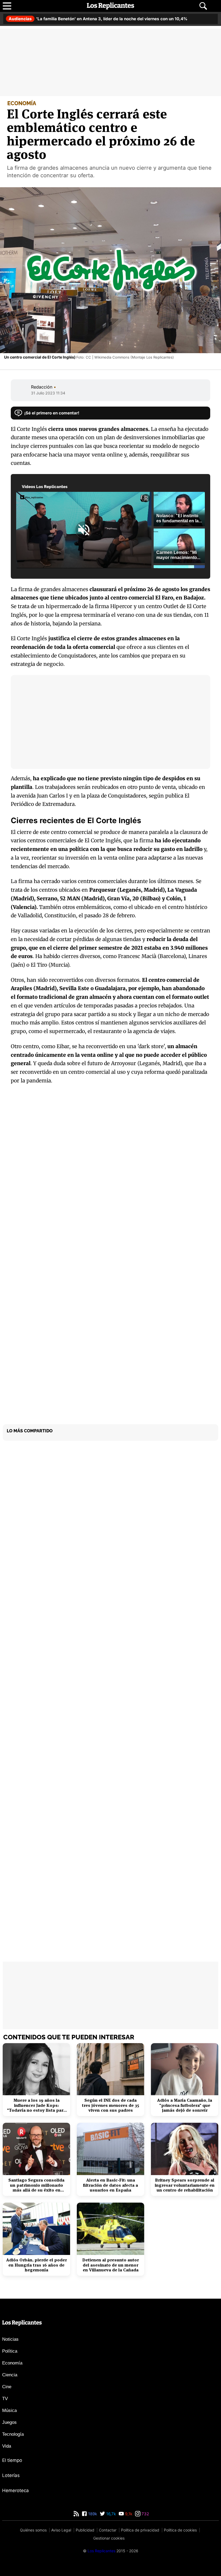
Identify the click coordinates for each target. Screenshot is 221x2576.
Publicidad (85, 2530)
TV (5, 2399)
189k (92, 2514)
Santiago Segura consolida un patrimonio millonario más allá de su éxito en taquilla (36, 2185)
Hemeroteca (15, 2490)
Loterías (11, 2475)
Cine (7, 2387)
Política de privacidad (140, 2530)
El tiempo (12, 2460)
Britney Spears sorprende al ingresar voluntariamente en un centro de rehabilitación (185, 2185)
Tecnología (13, 2434)
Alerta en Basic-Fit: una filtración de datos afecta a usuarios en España (110, 2185)
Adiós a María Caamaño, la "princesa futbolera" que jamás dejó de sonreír (185, 2105)
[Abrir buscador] (203, 6)
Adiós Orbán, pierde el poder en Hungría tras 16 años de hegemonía (37, 2265)
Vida (7, 2446)
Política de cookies (180, 2530)
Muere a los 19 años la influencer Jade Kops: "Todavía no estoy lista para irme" (36, 2105)
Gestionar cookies (109, 2538)
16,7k (110, 2514)
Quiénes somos (33, 2530)
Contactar (108, 2530)
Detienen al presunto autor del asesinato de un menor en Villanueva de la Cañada (110, 2265)
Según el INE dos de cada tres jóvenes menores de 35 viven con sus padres (110, 2105)
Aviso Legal (61, 2530)
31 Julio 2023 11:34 (48, 393)
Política (10, 2351)
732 (145, 2514)
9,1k (128, 2514)
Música (9, 2410)
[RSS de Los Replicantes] (76, 2514)
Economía (12, 2363)
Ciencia (10, 2375)
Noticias (10, 2339)
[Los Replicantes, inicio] (110, 6)
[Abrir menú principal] (7, 6)
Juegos (9, 2422)
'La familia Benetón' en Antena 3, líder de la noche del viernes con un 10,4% (98, 19)
